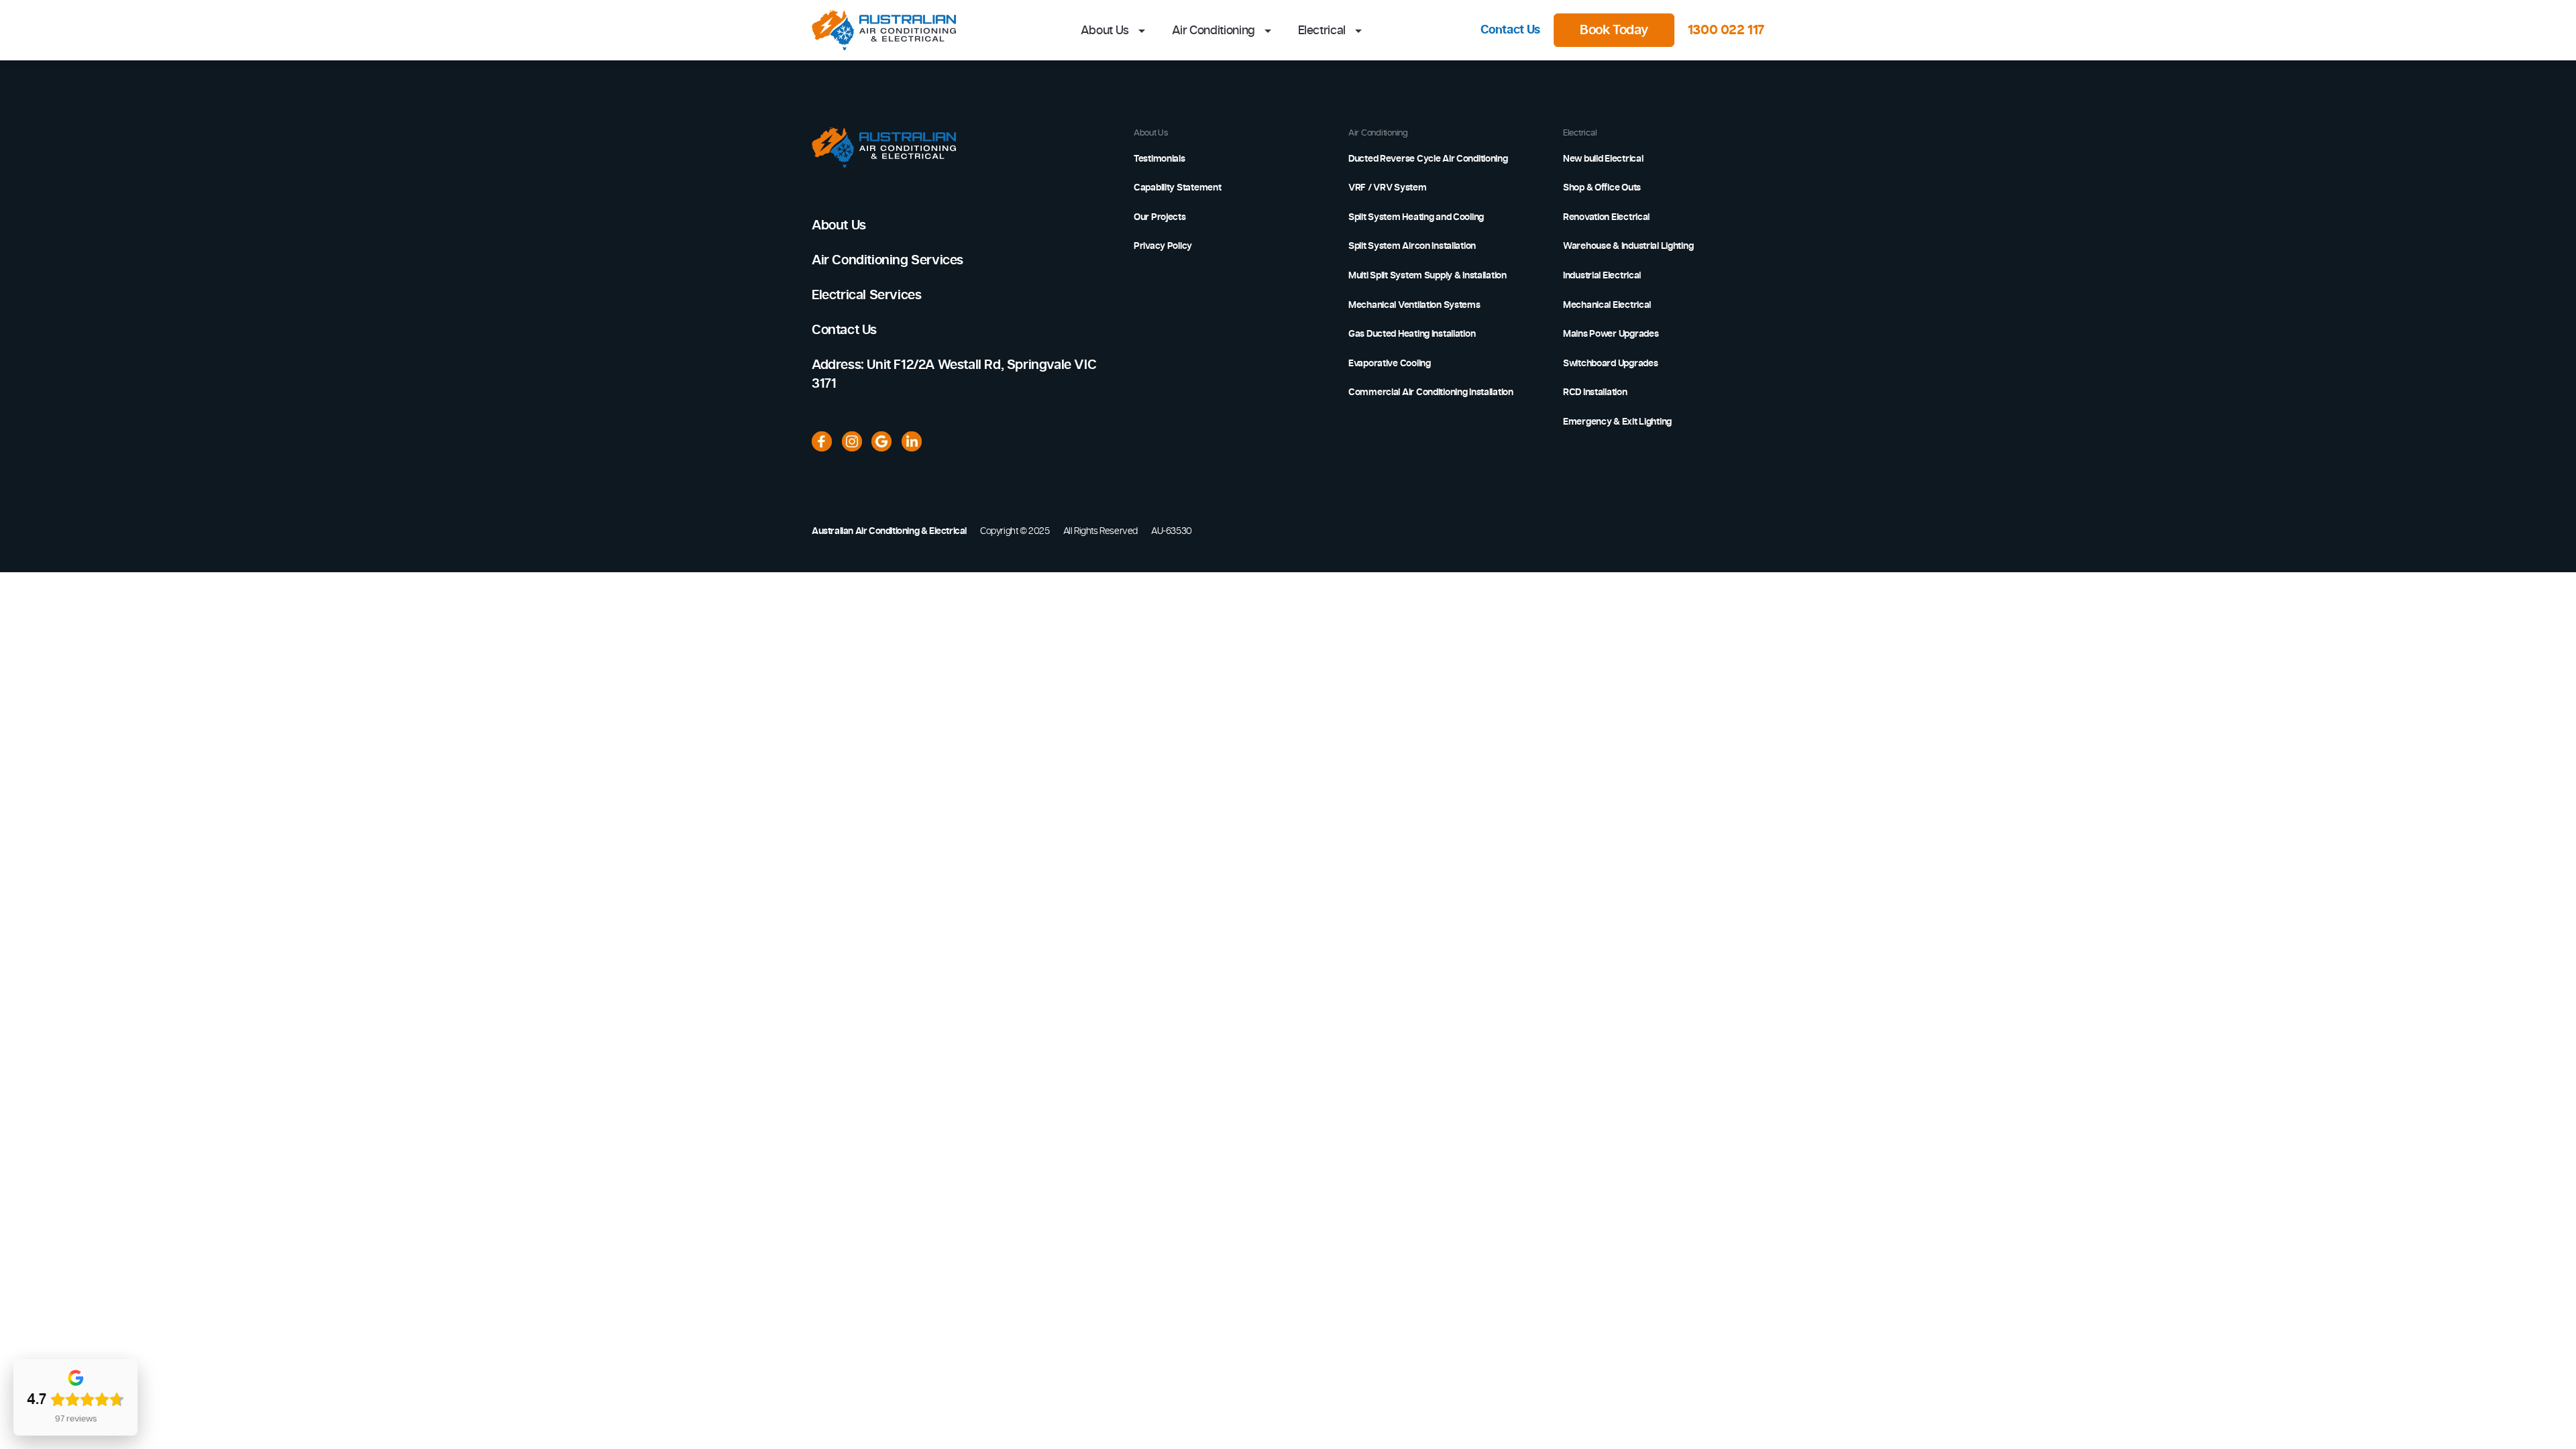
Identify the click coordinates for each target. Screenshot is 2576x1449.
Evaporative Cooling (1390, 364)
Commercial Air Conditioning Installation (1431, 392)
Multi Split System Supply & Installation (1428, 276)
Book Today (1614, 30)
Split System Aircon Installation (1412, 246)
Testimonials (1160, 159)
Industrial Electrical (1602, 276)
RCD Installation (1595, 392)
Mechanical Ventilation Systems (1414, 305)
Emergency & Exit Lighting (1617, 422)
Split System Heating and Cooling (1416, 217)
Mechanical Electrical (1607, 305)
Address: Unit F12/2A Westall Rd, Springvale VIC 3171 (954, 374)
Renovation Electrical (1606, 217)
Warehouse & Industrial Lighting (1628, 246)
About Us (839, 225)
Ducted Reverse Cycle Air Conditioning (1428, 159)
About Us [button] (1106, 31)
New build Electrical (1603, 159)
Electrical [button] (1323, 31)
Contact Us (1510, 30)
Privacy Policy (1163, 246)
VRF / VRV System (1388, 188)
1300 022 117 (1726, 30)
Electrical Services (866, 295)
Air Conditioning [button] (1215, 31)
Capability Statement (1177, 188)
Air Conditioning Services (888, 260)
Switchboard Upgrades (1610, 364)
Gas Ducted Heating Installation (1412, 334)
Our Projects (1160, 217)
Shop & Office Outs (1602, 188)
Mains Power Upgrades (1611, 334)
